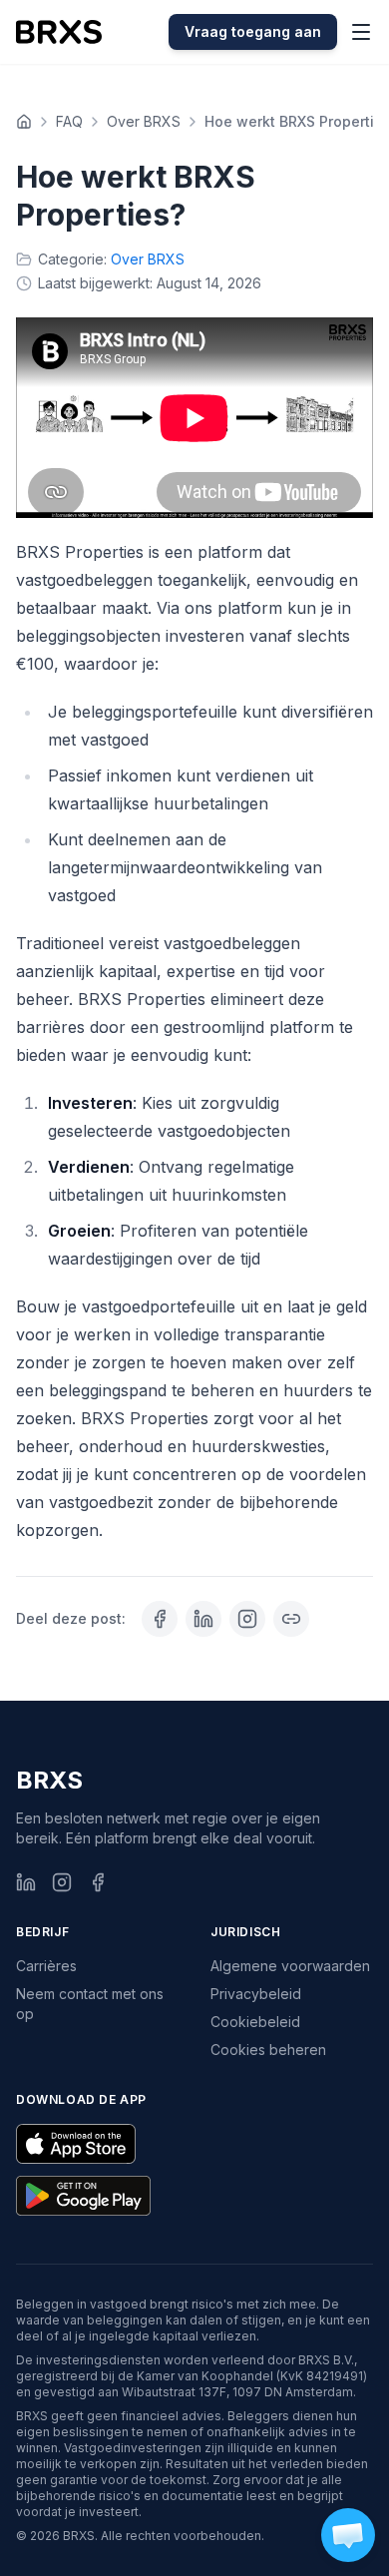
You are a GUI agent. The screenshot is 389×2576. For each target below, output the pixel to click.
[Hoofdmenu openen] (361, 32)
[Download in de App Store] (76, 2144)
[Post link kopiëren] (291, 1619)
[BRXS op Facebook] (98, 1882)
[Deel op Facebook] (160, 1619)
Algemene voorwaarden (290, 1966)
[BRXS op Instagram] (62, 1882)
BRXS (49, 1780)
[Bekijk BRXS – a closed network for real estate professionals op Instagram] (247, 1619)
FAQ (69, 121)
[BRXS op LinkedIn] (26, 1882)
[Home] (24, 122)
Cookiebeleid (255, 2022)
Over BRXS (144, 121)
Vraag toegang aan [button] (253, 31)
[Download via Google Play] (83, 2196)
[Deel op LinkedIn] (203, 1619)
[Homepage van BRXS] (59, 32)
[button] (348, 2535)
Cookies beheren (268, 2050)
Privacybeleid (256, 1994)
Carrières (46, 1966)
